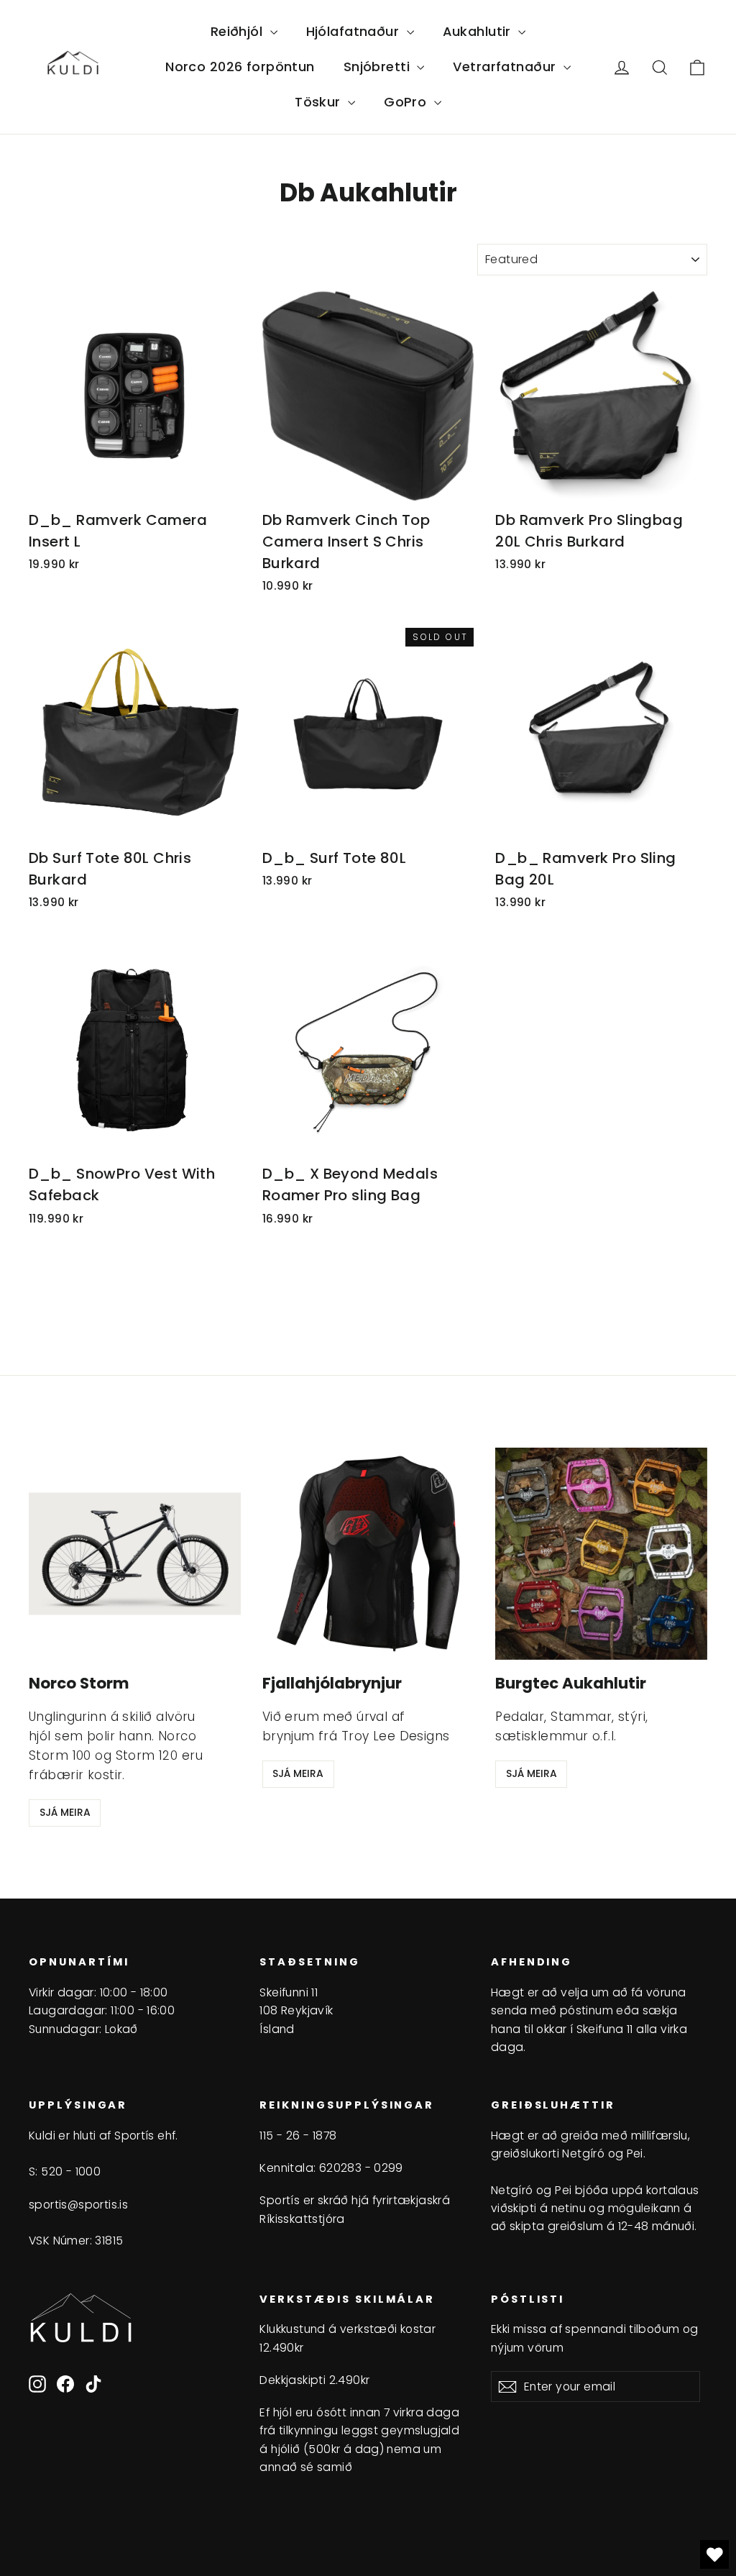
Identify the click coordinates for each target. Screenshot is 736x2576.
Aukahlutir (479, 31)
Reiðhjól (239, 31)
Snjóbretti (379, 67)
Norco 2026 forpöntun (240, 67)
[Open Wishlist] (714, 2554)
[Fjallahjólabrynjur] (368, 1554)
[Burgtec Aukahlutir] (601, 1554)
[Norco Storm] (135, 1554)
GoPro (407, 102)
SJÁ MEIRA (65, 1812)
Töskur (319, 102)
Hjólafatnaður (355, 31)
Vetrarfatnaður (506, 67)
